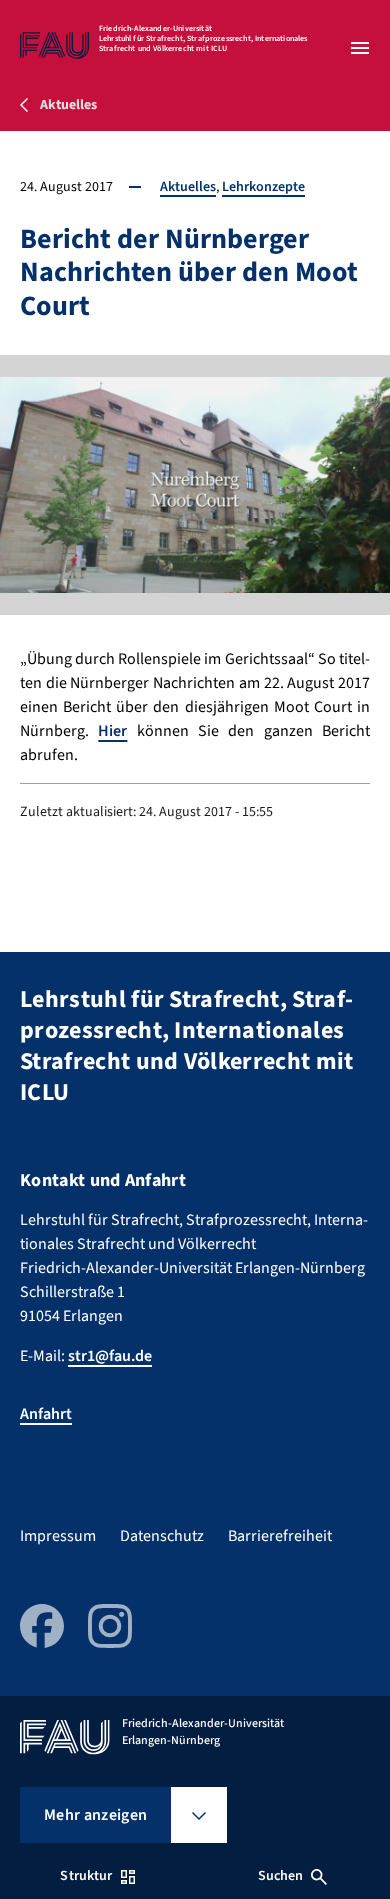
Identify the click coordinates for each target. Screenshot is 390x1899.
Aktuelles (188, 187)
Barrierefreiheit (280, 1536)
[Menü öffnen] (360, 48)
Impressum (58, 1536)
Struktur (86, 1876)
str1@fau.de (110, 1356)
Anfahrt (46, 1414)
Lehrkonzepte (263, 187)
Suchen (281, 1876)
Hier (112, 731)
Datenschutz (162, 1536)
